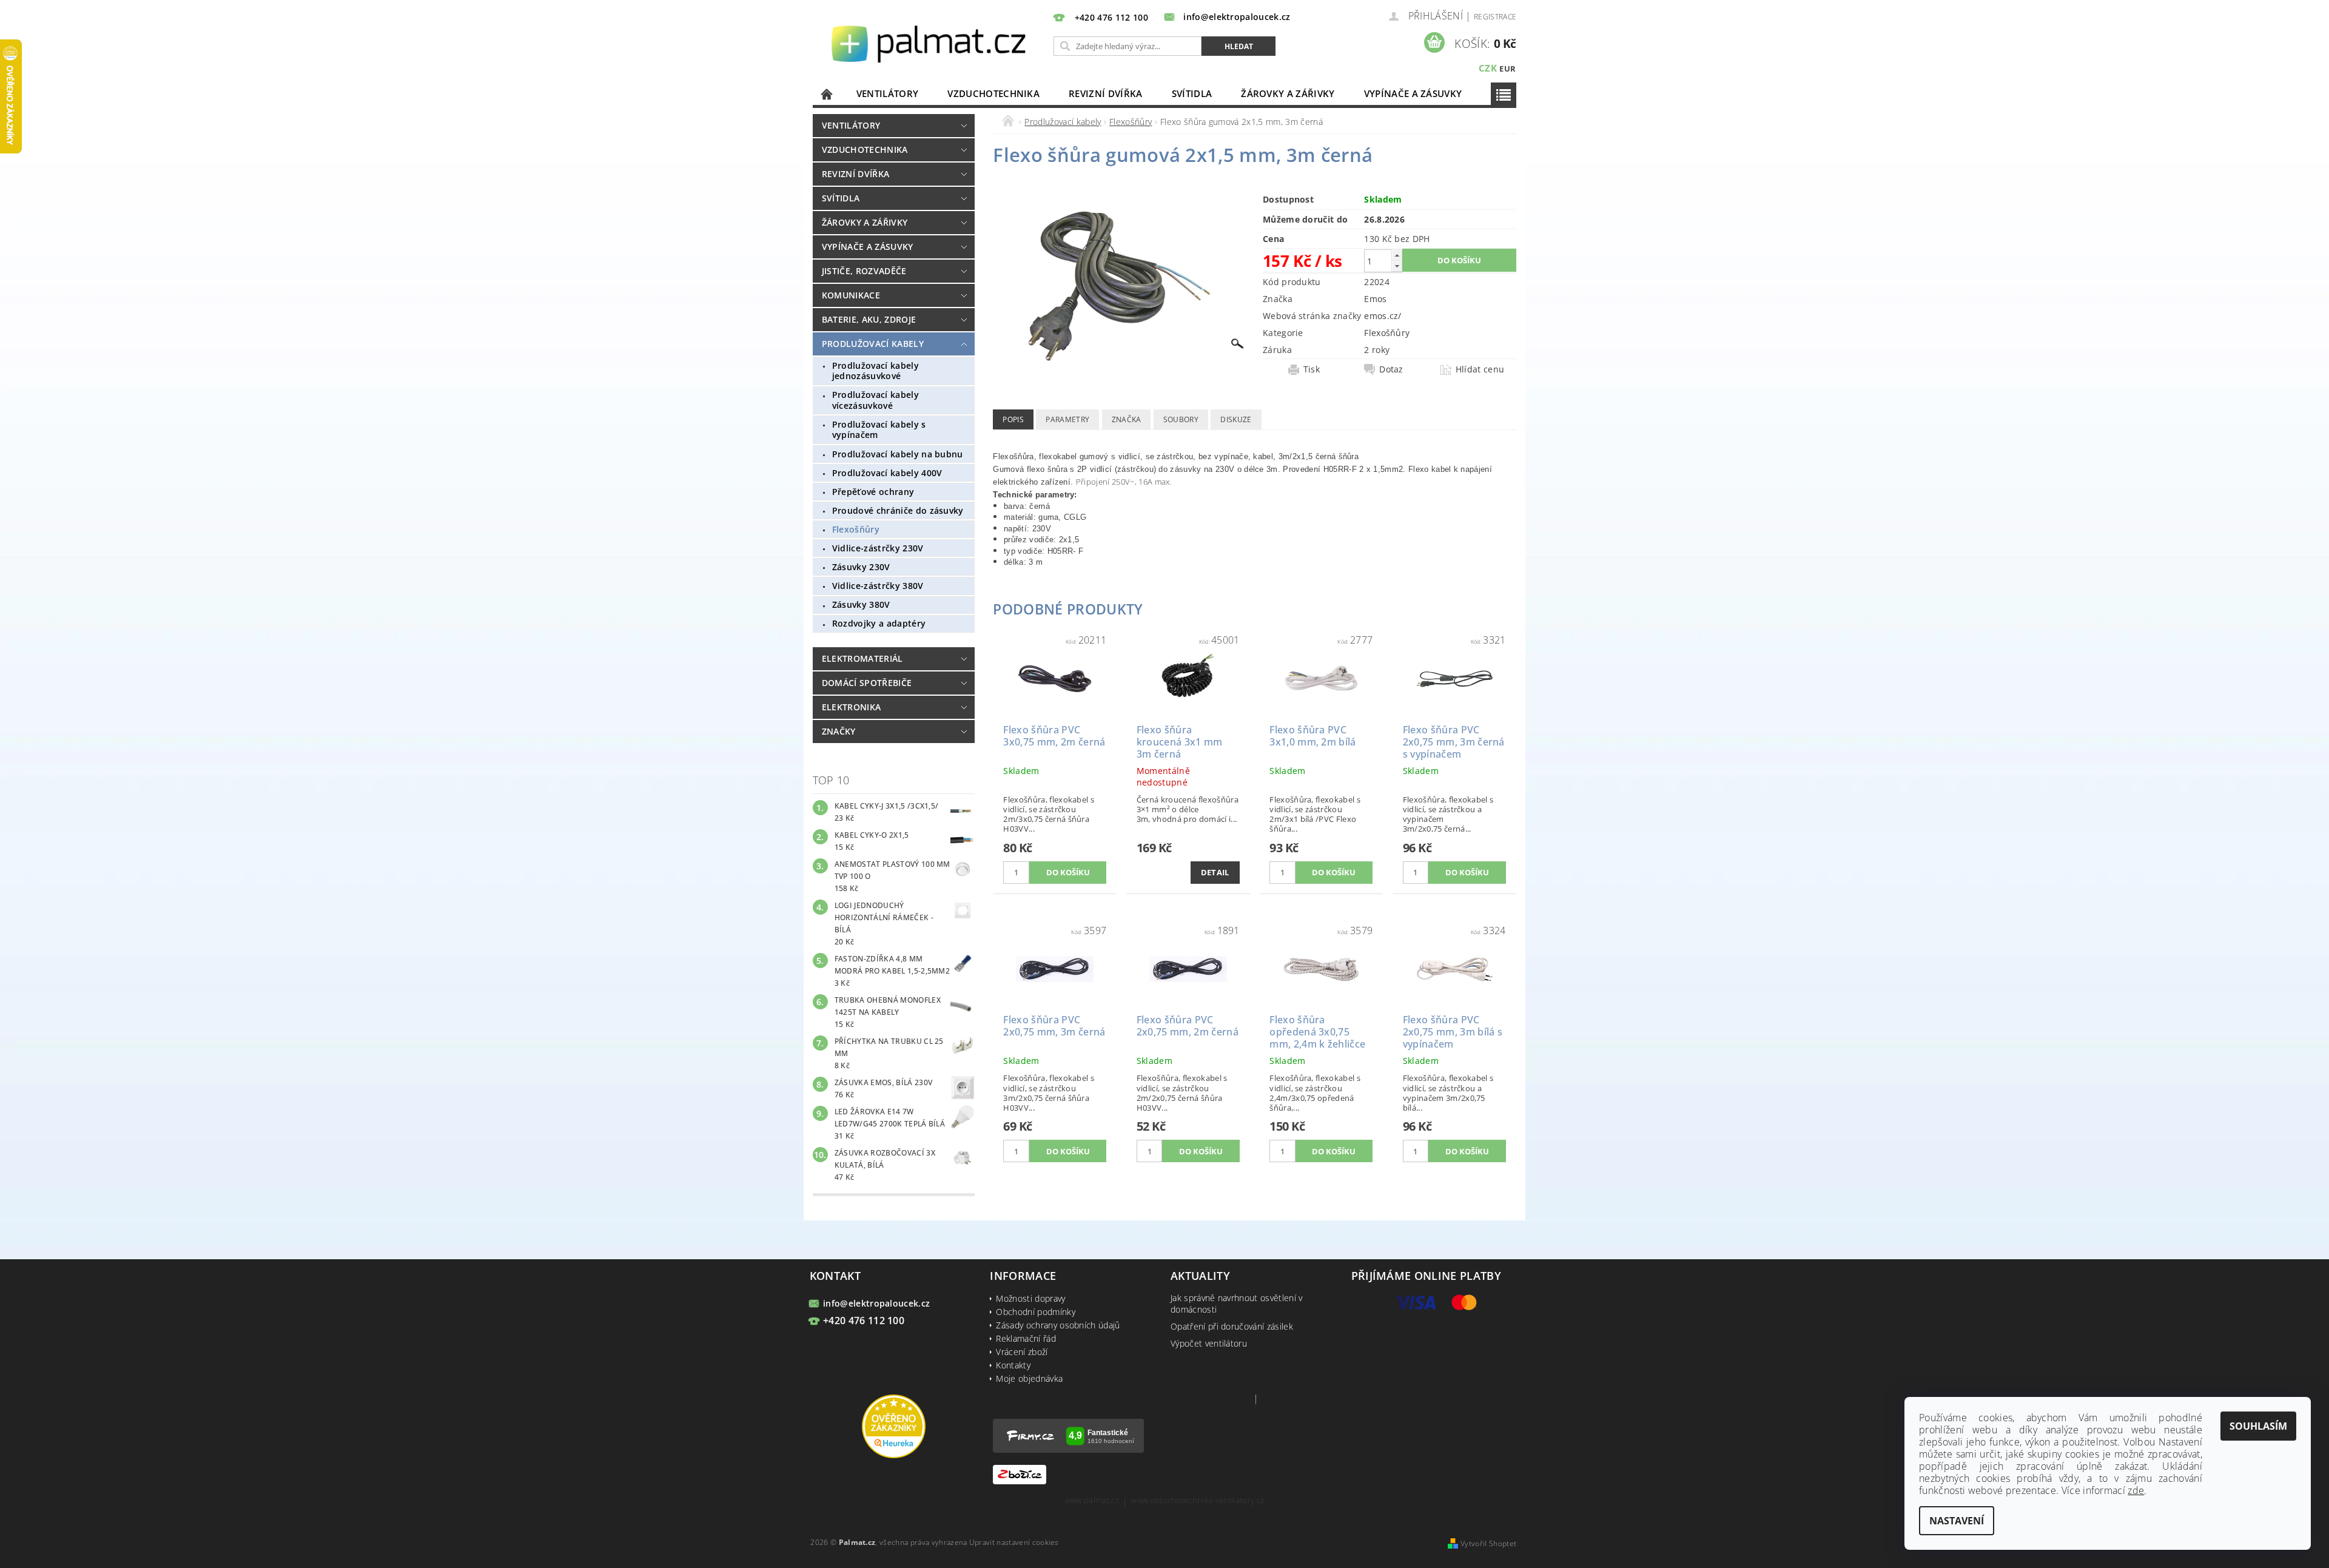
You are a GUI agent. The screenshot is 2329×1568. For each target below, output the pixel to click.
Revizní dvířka (1105, 93)
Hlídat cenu (1480, 369)
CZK (1488, 68)
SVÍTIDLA (1192, 93)
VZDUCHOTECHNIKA (993, 93)
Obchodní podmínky (1035, 1312)
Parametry (1067, 419)
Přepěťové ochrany (873, 492)
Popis (1013, 419)
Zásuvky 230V (861, 567)
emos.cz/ (1383, 316)
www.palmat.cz (1092, 1501)
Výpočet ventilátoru (1209, 1343)
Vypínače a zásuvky (1413, 93)
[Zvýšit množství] (1397, 255)
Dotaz (1391, 369)
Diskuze (1236, 419)
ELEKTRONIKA (852, 707)
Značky (839, 731)
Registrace (1495, 17)
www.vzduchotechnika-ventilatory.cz (1197, 1501)
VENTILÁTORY (888, 93)
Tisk (1312, 369)
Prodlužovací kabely (873, 344)
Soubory (1181, 419)
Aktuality (1200, 1276)
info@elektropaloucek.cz (876, 1303)
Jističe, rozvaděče (864, 271)
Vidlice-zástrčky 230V (878, 548)
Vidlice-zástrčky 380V (878, 586)
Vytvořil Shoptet (1488, 1543)
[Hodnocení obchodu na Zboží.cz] (1020, 1474)
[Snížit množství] (1397, 266)
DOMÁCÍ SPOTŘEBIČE (867, 683)
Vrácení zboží (1022, 1352)
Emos (1375, 299)
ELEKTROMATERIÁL (862, 658)
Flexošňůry (856, 529)
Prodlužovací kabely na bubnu (898, 454)
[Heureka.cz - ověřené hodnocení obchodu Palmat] (894, 1425)
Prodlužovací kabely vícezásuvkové (875, 400)
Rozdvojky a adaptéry (879, 623)
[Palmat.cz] (930, 43)
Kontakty (1013, 1365)
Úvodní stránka (827, 94)
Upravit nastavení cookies (1014, 1542)
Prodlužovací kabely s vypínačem (879, 430)
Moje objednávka (1029, 1378)
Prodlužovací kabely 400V (887, 473)
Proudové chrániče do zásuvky (898, 510)
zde (2136, 1490)
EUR (1507, 69)
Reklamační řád (1026, 1338)
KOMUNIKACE (851, 295)
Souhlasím (2258, 1426)
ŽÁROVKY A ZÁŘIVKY (1288, 93)
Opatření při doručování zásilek (1232, 1326)
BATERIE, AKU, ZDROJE (869, 319)
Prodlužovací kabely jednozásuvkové (875, 371)
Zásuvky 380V (861, 604)
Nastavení (1957, 1521)
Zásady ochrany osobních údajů (1058, 1325)
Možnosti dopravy (1030, 1298)
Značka (1127, 419)
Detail (1215, 872)
